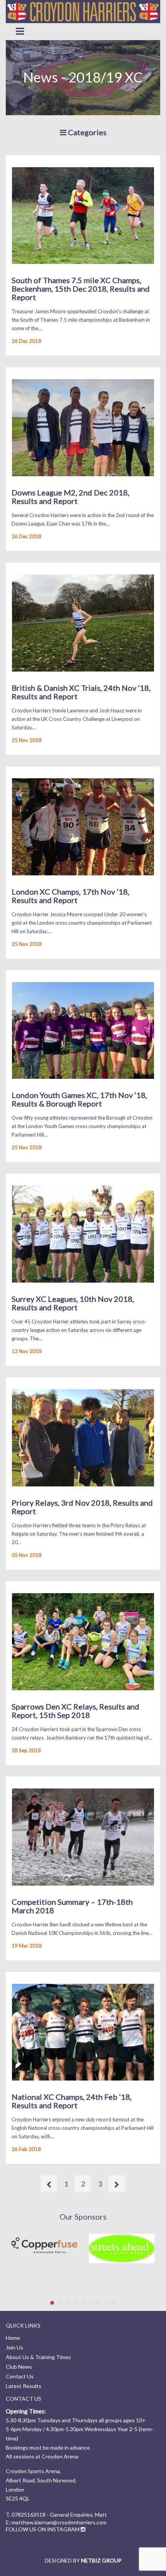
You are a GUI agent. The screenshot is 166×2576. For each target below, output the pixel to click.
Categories (86, 132)
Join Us (14, 2347)
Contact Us (20, 2376)
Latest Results (24, 2386)
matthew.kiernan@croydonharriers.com (59, 2522)
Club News (19, 2367)
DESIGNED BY (83, 2560)
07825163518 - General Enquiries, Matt (59, 2515)
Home (13, 2338)
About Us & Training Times (38, 2357)
